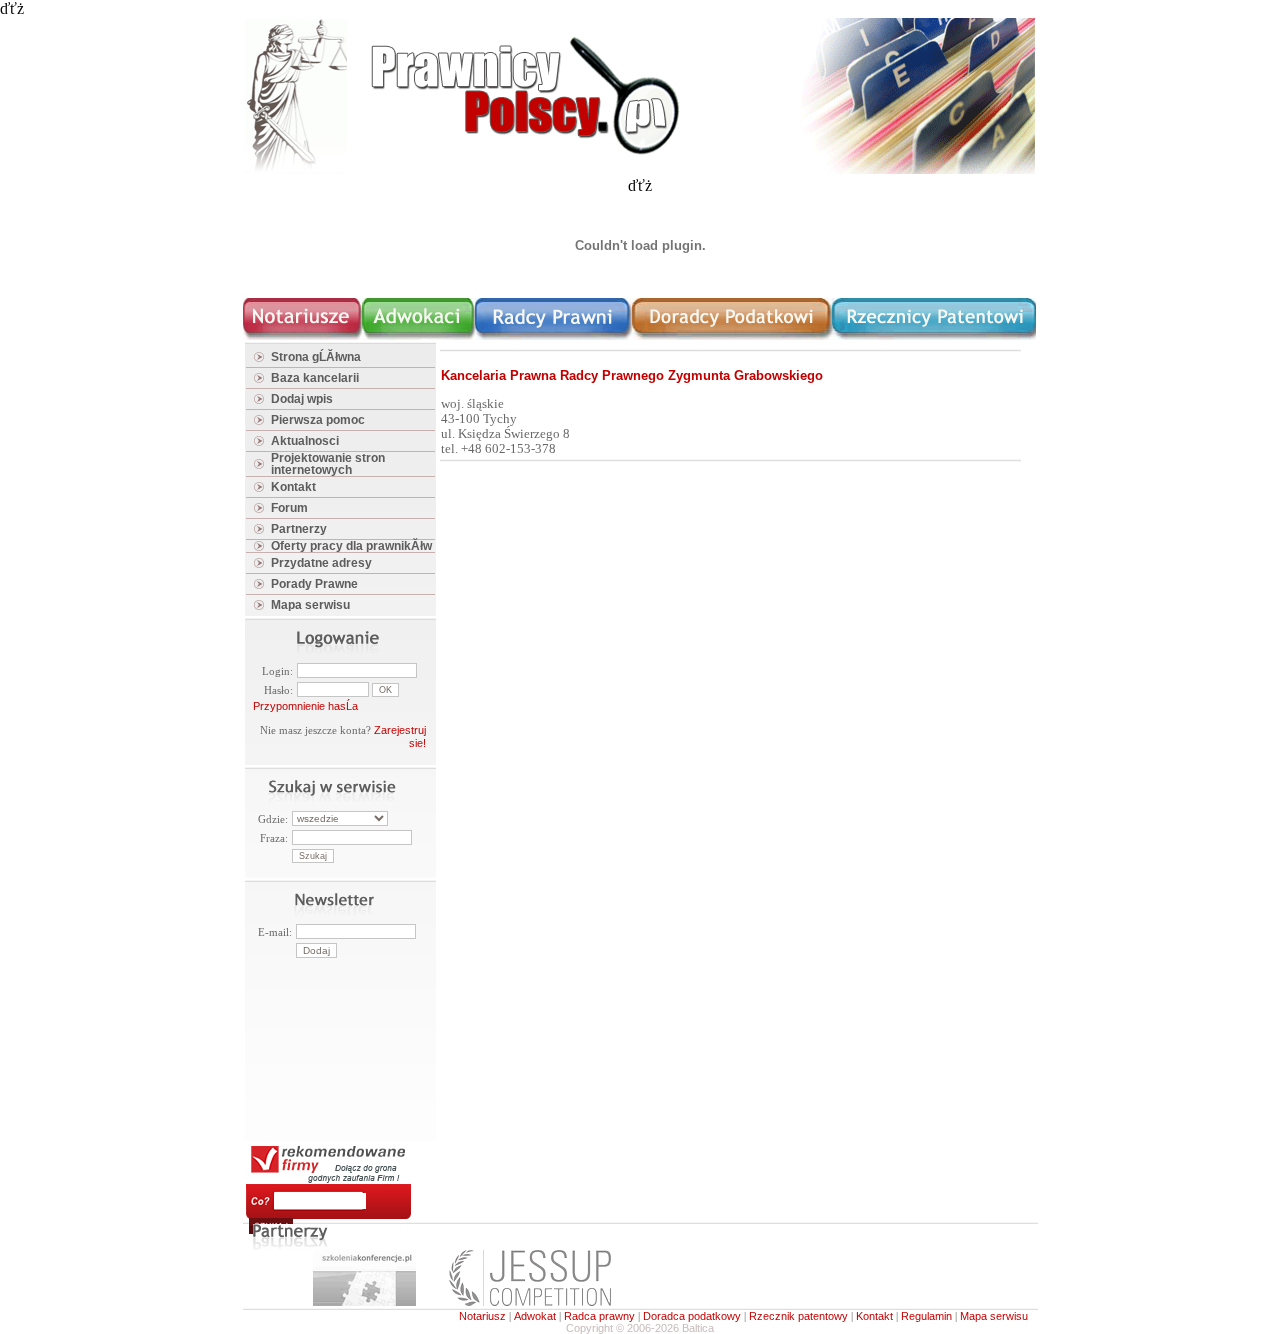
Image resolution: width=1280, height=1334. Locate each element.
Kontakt (293, 487)
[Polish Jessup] (530, 1302)
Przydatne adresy (321, 563)
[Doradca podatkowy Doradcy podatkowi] (732, 336)
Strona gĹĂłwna (316, 357)
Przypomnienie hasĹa (305, 706)
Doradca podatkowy (692, 1316)
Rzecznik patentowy (798, 1316)
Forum (289, 508)
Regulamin (926, 1316)
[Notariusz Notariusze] (302, 336)
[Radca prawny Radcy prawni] (553, 336)
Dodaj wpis (302, 399)
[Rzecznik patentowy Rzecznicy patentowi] (934, 336)
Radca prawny (599, 1316)
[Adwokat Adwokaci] (418, 336)
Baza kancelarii (315, 378)
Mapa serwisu (310, 605)
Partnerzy (299, 529)
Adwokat (535, 1316)
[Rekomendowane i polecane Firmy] (328, 1180)
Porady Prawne (314, 584)
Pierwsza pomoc (318, 420)
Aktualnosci (305, 441)
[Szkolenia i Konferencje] (364, 1302)
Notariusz (482, 1316)
